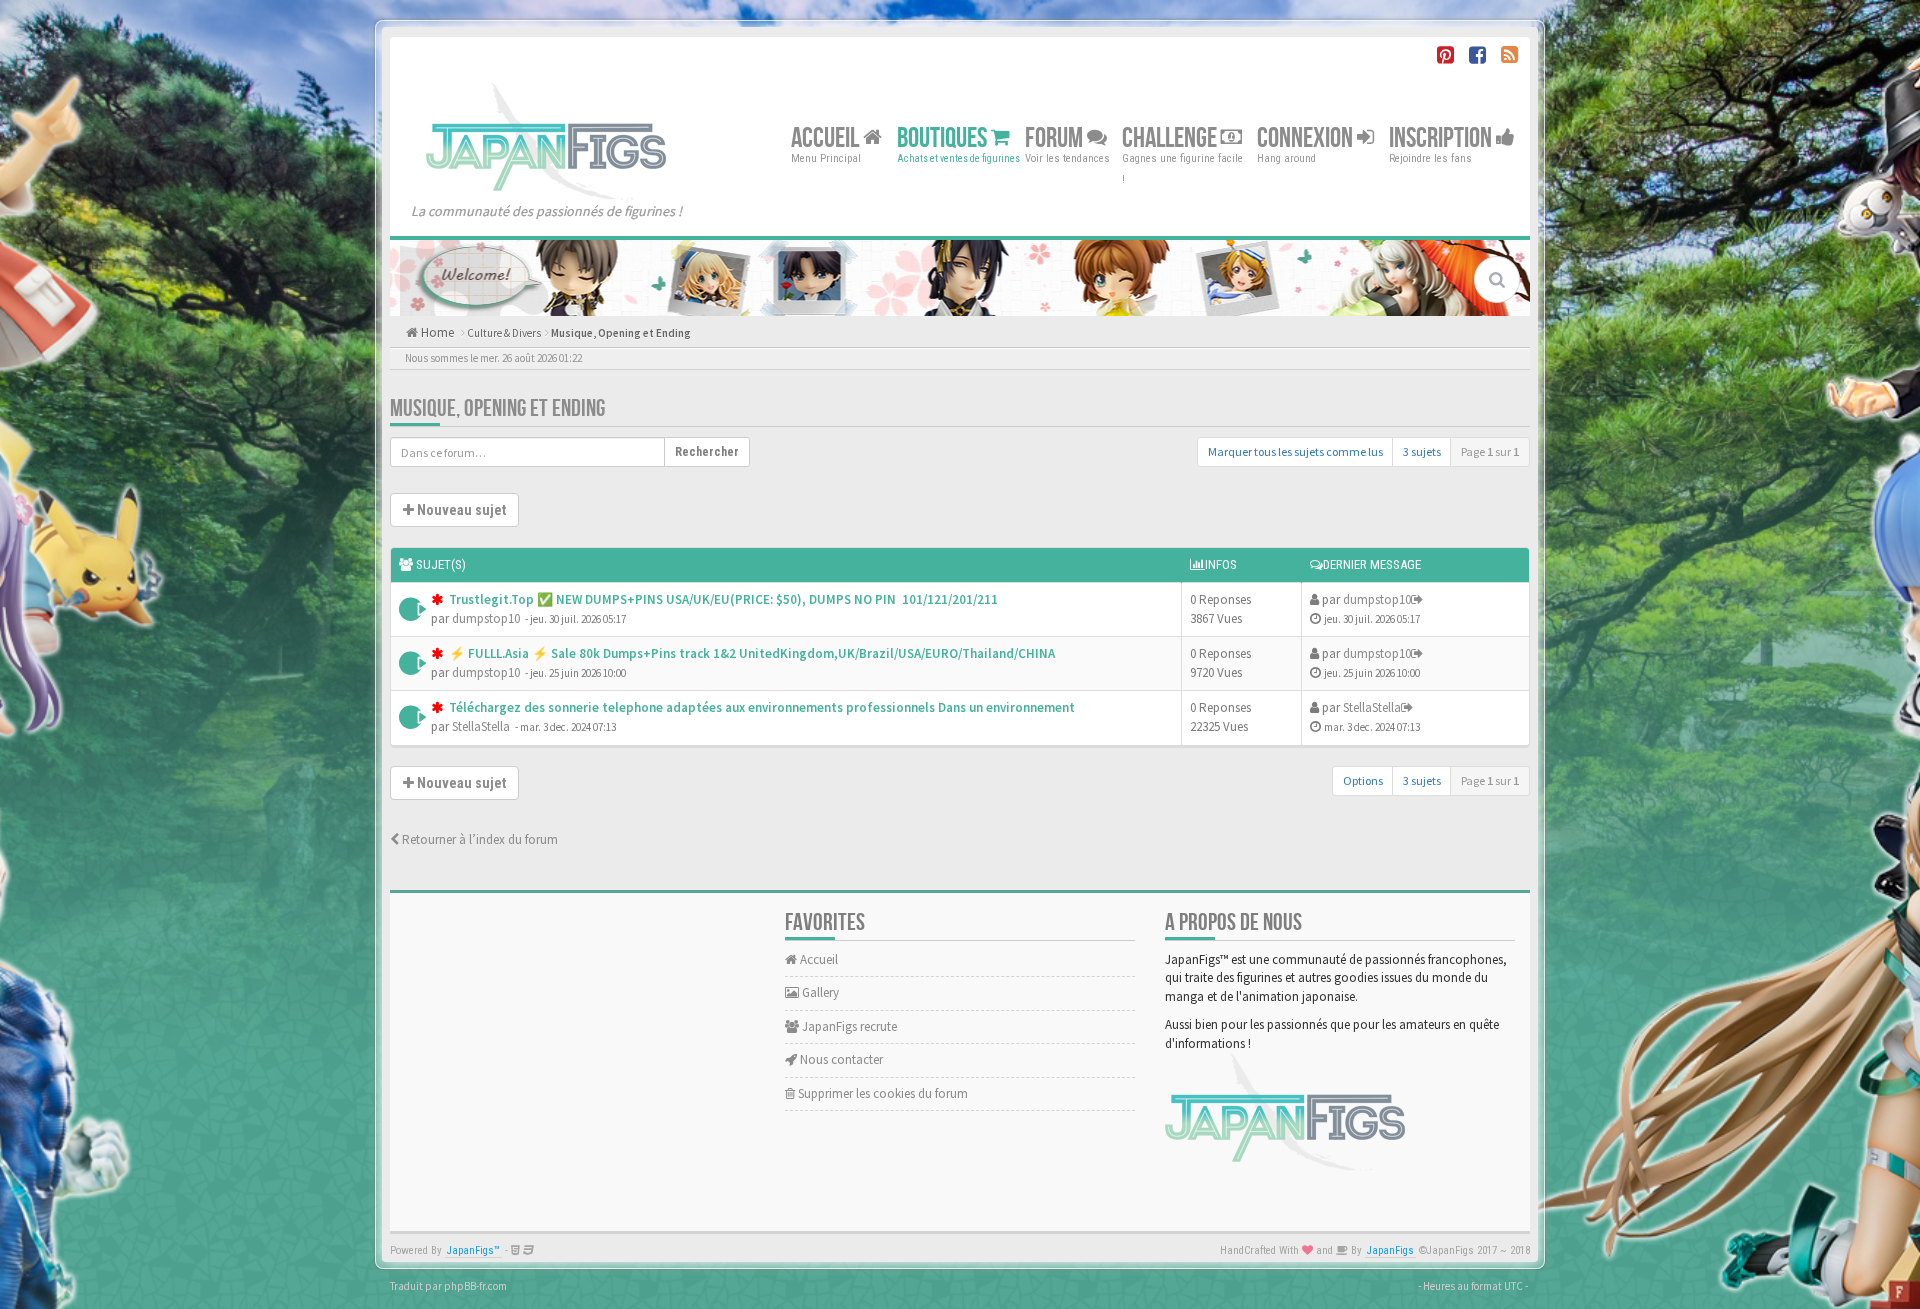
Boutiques (944, 137)
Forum (1056, 137)
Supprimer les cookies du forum (881, 1093)
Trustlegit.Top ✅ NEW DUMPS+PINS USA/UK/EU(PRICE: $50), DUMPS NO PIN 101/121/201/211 (722, 599)
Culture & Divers (504, 333)
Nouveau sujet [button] (460, 510)
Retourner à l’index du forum (478, 839)
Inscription (1442, 137)
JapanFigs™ (473, 1250)
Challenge (1171, 137)
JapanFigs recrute (848, 1026)
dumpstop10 (486, 618)
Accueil (827, 137)
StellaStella (481, 726)
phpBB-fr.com (475, 1286)
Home (436, 332)
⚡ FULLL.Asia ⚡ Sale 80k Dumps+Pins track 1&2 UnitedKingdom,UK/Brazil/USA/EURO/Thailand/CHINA (750, 653)
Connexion (1307, 137)
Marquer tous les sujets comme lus (1295, 451)
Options (1363, 780)
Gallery (819, 992)
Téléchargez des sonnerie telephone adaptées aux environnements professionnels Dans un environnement (760, 707)
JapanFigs (1390, 1250)
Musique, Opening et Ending (621, 333)
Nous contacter (840, 1059)
